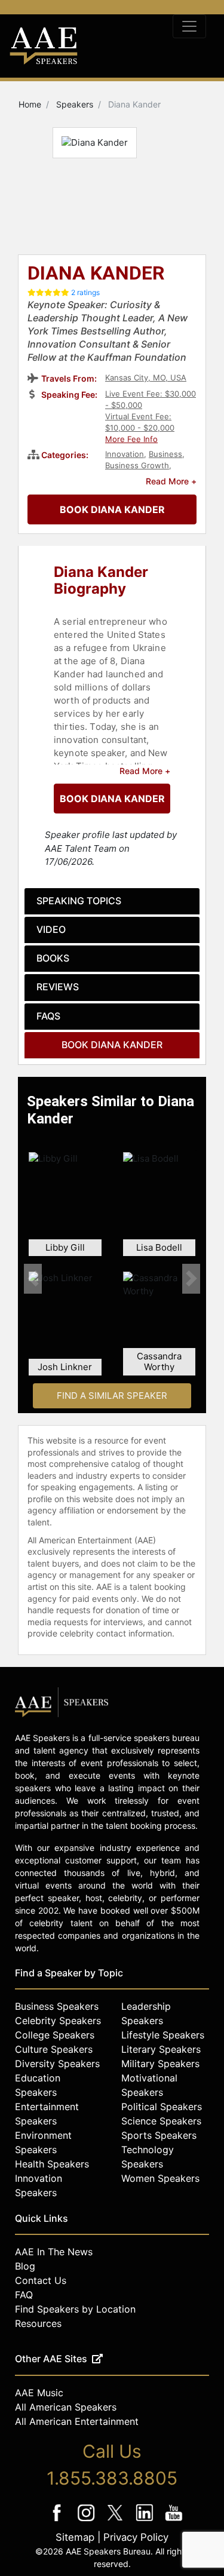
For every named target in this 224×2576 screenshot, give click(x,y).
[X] (116, 2521)
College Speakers (55, 2035)
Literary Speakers (161, 2049)
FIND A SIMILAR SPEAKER (112, 1396)
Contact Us (41, 2280)
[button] (33, 1279)
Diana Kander (96, 274)
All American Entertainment (77, 2421)
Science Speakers (161, 2121)
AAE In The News (54, 2252)
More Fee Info (131, 439)
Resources (38, 2323)
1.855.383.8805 (112, 2478)
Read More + (171, 481)
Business (165, 454)
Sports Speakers (159, 2135)
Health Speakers (52, 2164)
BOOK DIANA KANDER (112, 509)
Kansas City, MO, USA (146, 377)
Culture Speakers (54, 2049)
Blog (25, 2266)
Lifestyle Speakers (163, 2035)
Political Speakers (162, 2107)
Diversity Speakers (57, 2064)
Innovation (125, 454)
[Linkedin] (145, 2521)
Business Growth (137, 465)
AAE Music (39, 2393)
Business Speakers (57, 2006)
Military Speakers (160, 2064)
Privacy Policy (136, 2537)
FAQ (24, 2295)
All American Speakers (66, 2407)
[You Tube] (174, 2521)
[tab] (112, 901)
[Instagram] (87, 2521)
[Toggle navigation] (189, 26)
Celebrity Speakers (58, 2021)
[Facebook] (58, 2521)
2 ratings (85, 292)
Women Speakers (160, 2178)
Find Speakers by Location (75, 2309)
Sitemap (75, 2537)
